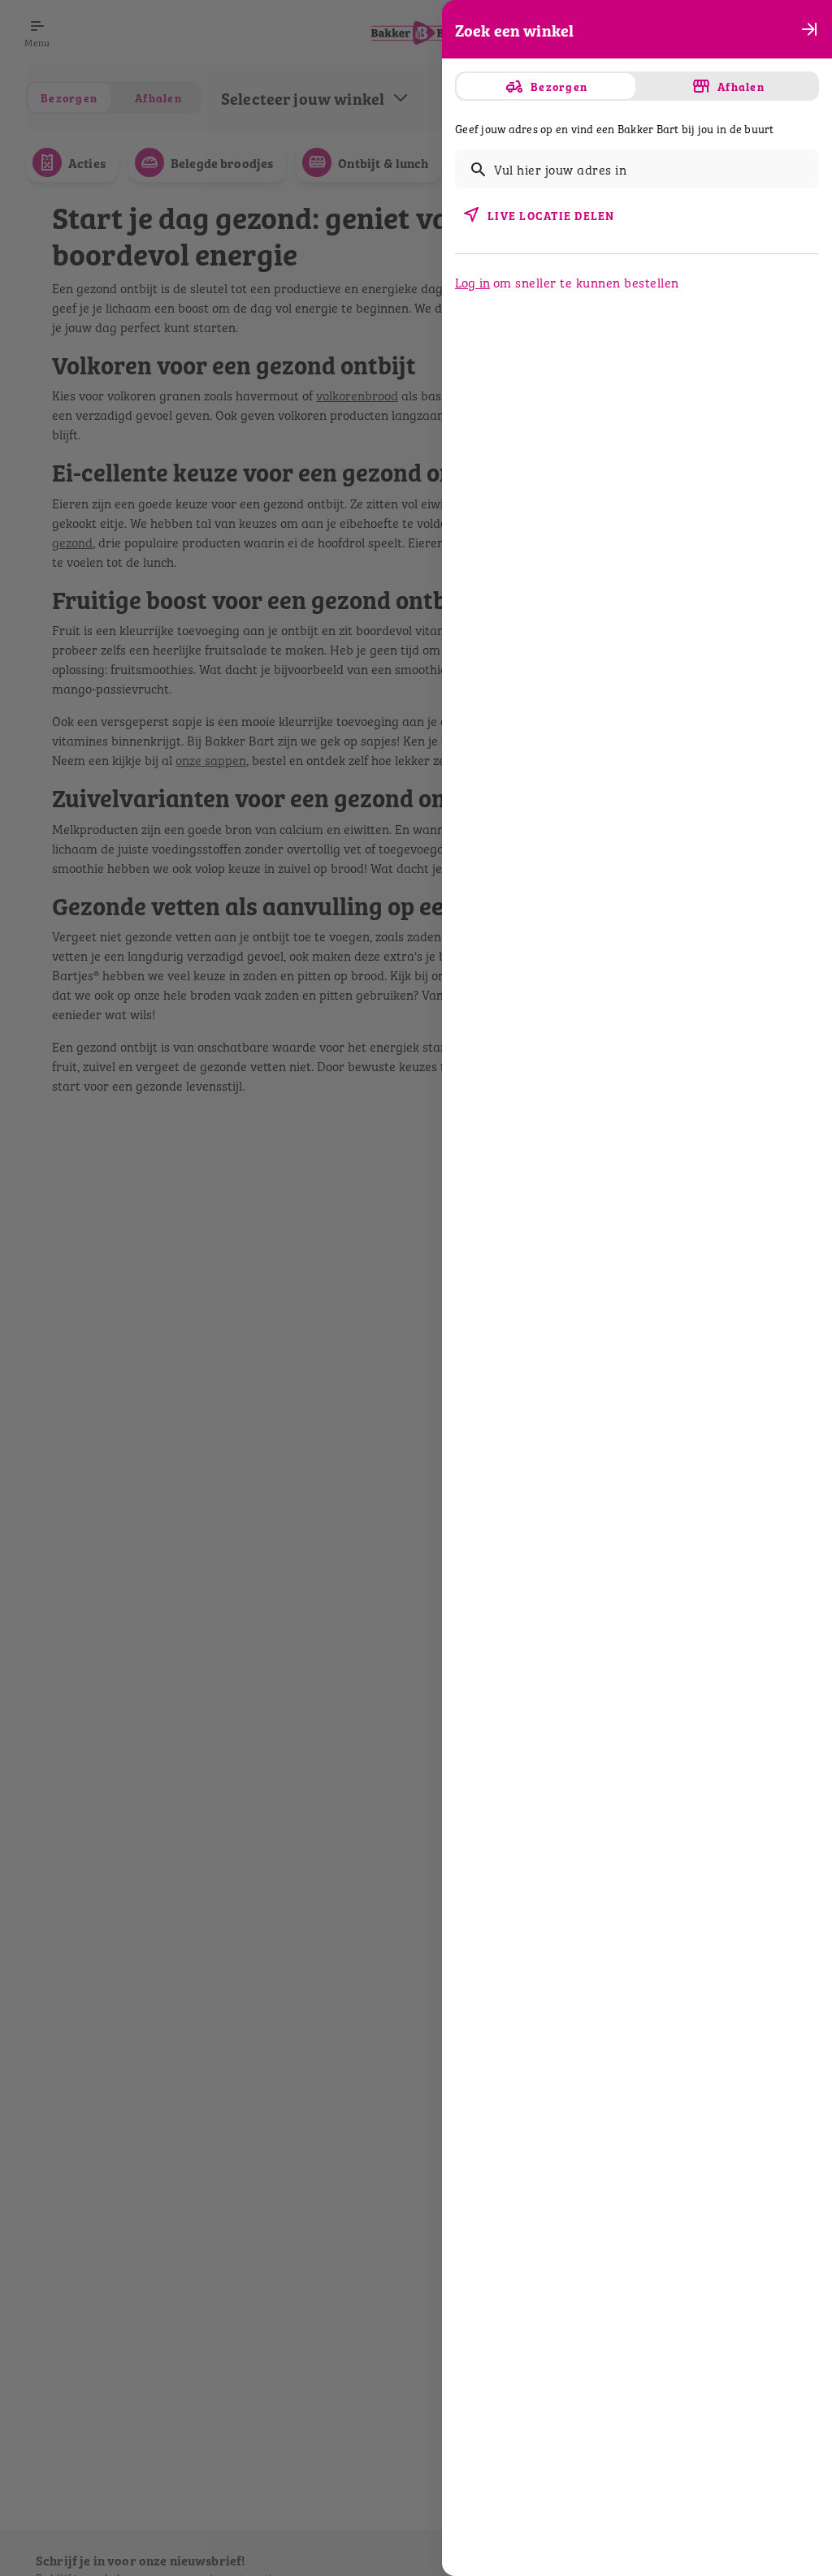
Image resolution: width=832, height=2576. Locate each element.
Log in (472, 282)
